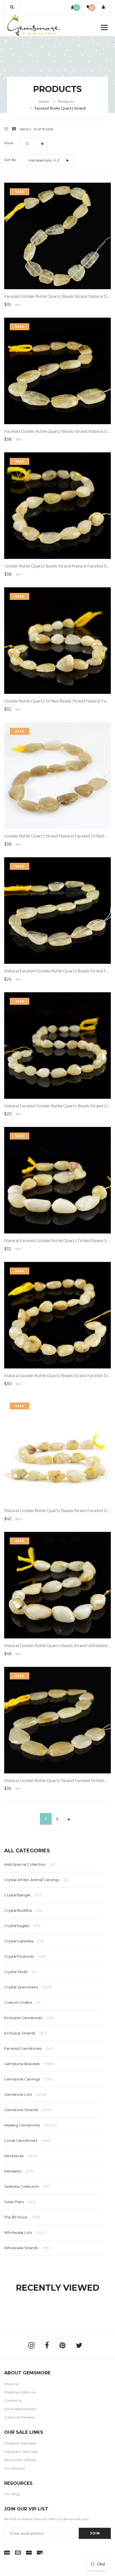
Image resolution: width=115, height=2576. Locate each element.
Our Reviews (15, 2468)
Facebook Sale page (20, 2443)
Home (44, 101)
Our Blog (12, 2494)
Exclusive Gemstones (29, 2018)
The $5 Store (22, 2217)
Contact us (13, 2400)
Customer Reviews (19, 2417)
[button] (12, 7)
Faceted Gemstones (29, 2048)
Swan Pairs (20, 2202)
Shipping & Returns (20, 2392)
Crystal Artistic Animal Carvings (36, 1880)
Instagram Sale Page (21, 2451)
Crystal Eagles (22, 1926)
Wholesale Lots (24, 2232)
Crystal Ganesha (24, 1941)
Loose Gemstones (28, 2140)
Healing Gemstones (30, 2125)
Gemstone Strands (28, 2110)
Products (66, 101)
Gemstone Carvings (28, 2079)
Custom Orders (22, 2002)
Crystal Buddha (23, 1910)
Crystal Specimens (28, 1987)
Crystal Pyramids (25, 1956)
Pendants (19, 2171)
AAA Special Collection (30, 1864)
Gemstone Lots (25, 2094)
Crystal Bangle (23, 1895)
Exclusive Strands (26, 2033)
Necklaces (21, 2156)
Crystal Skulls (20, 1972)
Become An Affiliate (20, 2460)
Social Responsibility (20, 2409)
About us (12, 2384)
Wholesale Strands (27, 2248)
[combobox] (34, 143)
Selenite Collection (27, 2186)
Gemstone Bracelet (29, 2064)
